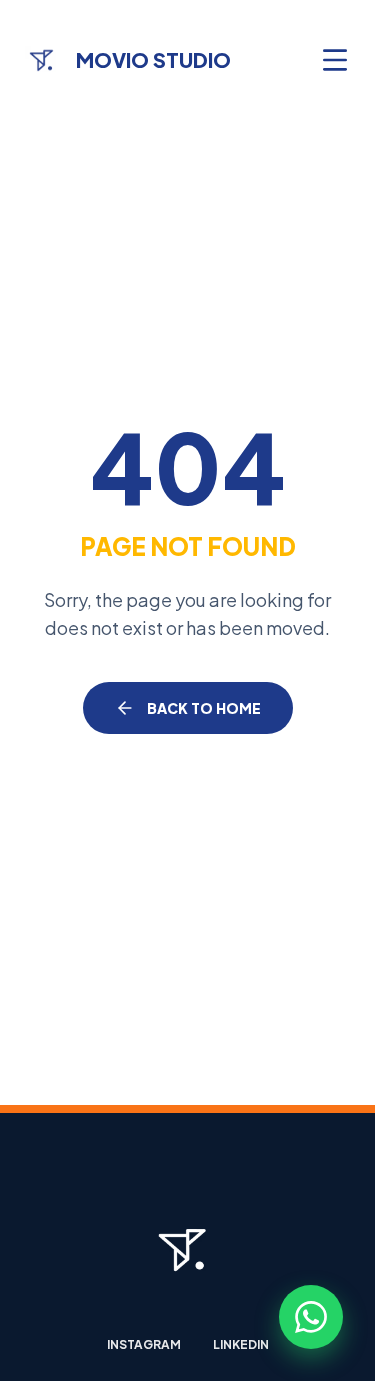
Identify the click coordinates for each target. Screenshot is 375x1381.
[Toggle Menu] (335, 60)
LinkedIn (241, 1344)
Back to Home (204, 708)
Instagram (144, 1344)
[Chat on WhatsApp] (311, 1317)
